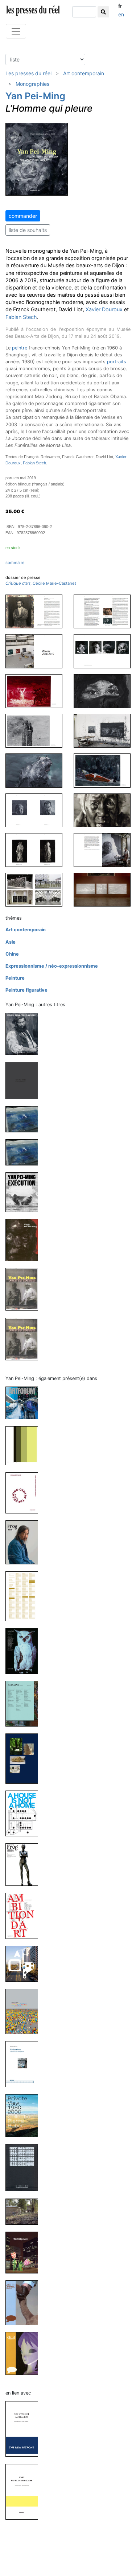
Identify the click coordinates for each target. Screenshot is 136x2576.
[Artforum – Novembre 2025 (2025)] (25, 1402)
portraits (117, 362)
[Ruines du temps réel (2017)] (25, 1080)
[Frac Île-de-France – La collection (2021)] (25, 1445)
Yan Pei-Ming (35, 96)
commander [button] (23, 216)
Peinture (15, 978)
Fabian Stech (21, 317)
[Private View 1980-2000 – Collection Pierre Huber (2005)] (25, 2115)
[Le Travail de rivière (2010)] (25, 1758)
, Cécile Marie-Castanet (41, 583)
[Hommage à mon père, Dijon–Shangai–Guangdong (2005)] (25, 1239)
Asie (11, 942)
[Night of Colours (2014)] (25, 1119)
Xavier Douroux (104, 309)
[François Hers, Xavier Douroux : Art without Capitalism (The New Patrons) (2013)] (25, 2429)
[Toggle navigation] (16, 31)
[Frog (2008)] (25, 1864)
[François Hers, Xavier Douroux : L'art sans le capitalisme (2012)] (25, 2491)
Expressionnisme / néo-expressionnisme (52, 966)
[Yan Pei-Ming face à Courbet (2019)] (25, 1033)
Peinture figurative (26, 990)
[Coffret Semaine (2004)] (25, 2167)
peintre (20, 348)
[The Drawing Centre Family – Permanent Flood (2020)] (25, 1493)
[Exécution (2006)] (25, 1192)
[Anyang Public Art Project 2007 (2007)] (25, 1963)
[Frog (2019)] (25, 1542)
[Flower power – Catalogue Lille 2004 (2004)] (25, 2252)
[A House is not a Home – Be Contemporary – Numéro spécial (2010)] (25, 1813)
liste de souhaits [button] (28, 230)
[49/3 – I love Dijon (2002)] (25, 2302)
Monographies (32, 84)
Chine (12, 954)
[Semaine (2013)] (25, 1703)
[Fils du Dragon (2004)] (25, 1289)
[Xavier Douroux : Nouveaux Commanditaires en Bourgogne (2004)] (25, 2211)
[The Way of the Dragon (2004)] (25, 1339)
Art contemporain (84, 73)
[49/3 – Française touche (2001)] (25, 2353)
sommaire (15, 563)
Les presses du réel (28, 73)
